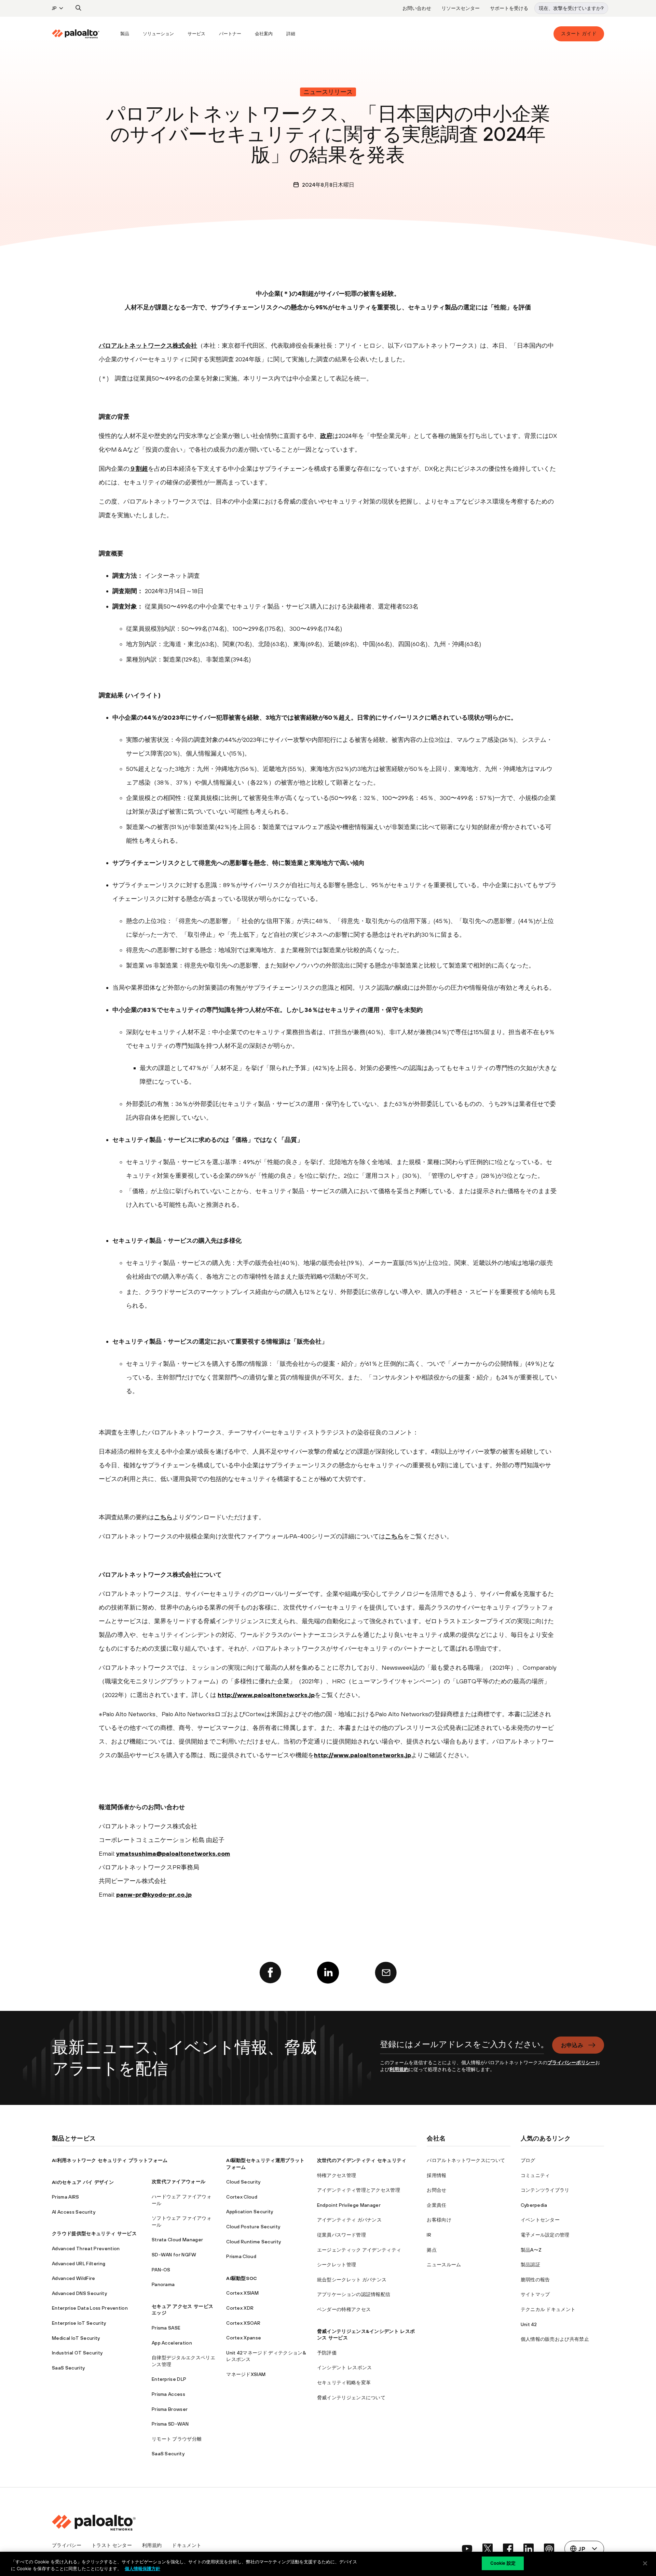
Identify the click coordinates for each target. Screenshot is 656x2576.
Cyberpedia (534, 2205)
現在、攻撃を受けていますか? (571, 8)
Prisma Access (168, 2394)
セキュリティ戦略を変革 (344, 2383)
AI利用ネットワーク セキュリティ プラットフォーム (110, 2160)
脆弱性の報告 (535, 2280)
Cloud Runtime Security (254, 2242)
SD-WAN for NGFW (174, 2255)
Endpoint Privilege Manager (349, 2205)
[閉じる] (645, 2563)
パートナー (230, 34)
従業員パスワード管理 (341, 2235)
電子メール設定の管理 (545, 2235)
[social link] (467, 2549)
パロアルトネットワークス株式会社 (148, 345)
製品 (125, 34)
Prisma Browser (170, 2409)
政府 (326, 436)
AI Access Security (74, 2212)
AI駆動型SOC (242, 2278)
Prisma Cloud (241, 2256)
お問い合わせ (417, 8)
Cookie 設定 (503, 2563)
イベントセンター (540, 2220)
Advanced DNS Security (79, 2293)
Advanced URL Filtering (79, 2264)
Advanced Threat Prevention (86, 2248)
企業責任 (436, 2205)
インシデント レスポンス (345, 2367)
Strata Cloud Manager (177, 2240)
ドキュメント (187, 2545)
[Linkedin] (328, 1973)
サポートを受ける (509, 8)
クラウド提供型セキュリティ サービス (94, 2233)
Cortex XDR (240, 2308)
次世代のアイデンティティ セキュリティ (362, 2160)
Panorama (163, 2284)
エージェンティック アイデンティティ (359, 2250)
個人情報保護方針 (142, 2568)
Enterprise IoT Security (79, 2323)
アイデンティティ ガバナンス (349, 2220)
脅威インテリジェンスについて (351, 2398)
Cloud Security (243, 2182)
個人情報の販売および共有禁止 (555, 2339)
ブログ (528, 2160)
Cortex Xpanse (244, 2338)
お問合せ (436, 2190)
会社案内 (264, 34)
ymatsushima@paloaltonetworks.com (173, 1853)
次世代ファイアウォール (179, 2181)
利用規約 (399, 2069)
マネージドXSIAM (246, 2374)
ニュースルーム (444, 2265)
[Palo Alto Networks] (76, 34)
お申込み (572, 2045)
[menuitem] (83, 34)
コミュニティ (535, 2175)
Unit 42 (529, 2324)
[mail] (386, 1973)
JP (54, 8)
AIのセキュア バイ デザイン (83, 2182)
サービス (196, 34)
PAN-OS (161, 2270)
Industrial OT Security (77, 2353)
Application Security (250, 2212)
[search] (79, 8)
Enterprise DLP (169, 2379)
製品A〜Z (531, 2250)
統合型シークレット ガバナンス (352, 2280)
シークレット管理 (337, 2265)
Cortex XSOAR (243, 2323)
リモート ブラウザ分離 (177, 2439)
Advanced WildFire (73, 2278)
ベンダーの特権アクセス (344, 2309)
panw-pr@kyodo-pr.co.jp (154, 1894)
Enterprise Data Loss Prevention (90, 2308)
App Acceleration (172, 2343)
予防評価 (327, 2353)
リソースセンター (461, 8)
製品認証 (530, 2265)
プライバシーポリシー (571, 2063)
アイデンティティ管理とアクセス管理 (359, 2190)
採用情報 (436, 2175)
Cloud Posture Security (253, 2227)
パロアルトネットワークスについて (466, 2160)
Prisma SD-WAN (170, 2424)
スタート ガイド (579, 34)
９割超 (139, 469)
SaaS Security (68, 2368)
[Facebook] (270, 1973)
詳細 (291, 34)
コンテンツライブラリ (545, 2190)
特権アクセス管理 (337, 2175)
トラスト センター (112, 2545)
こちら (163, 1517)
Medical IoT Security (76, 2338)
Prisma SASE (166, 2328)
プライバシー (67, 2545)
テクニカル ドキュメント (548, 2309)
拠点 (432, 2250)
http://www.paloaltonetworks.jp (266, 1695)
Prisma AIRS (66, 2197)
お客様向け (439, 2220)
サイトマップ (535, 2294)
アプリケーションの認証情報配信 (354, 2294)
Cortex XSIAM (242, 2293)
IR (429, 2235)
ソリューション (158, 34)
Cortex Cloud (242, 2197)
